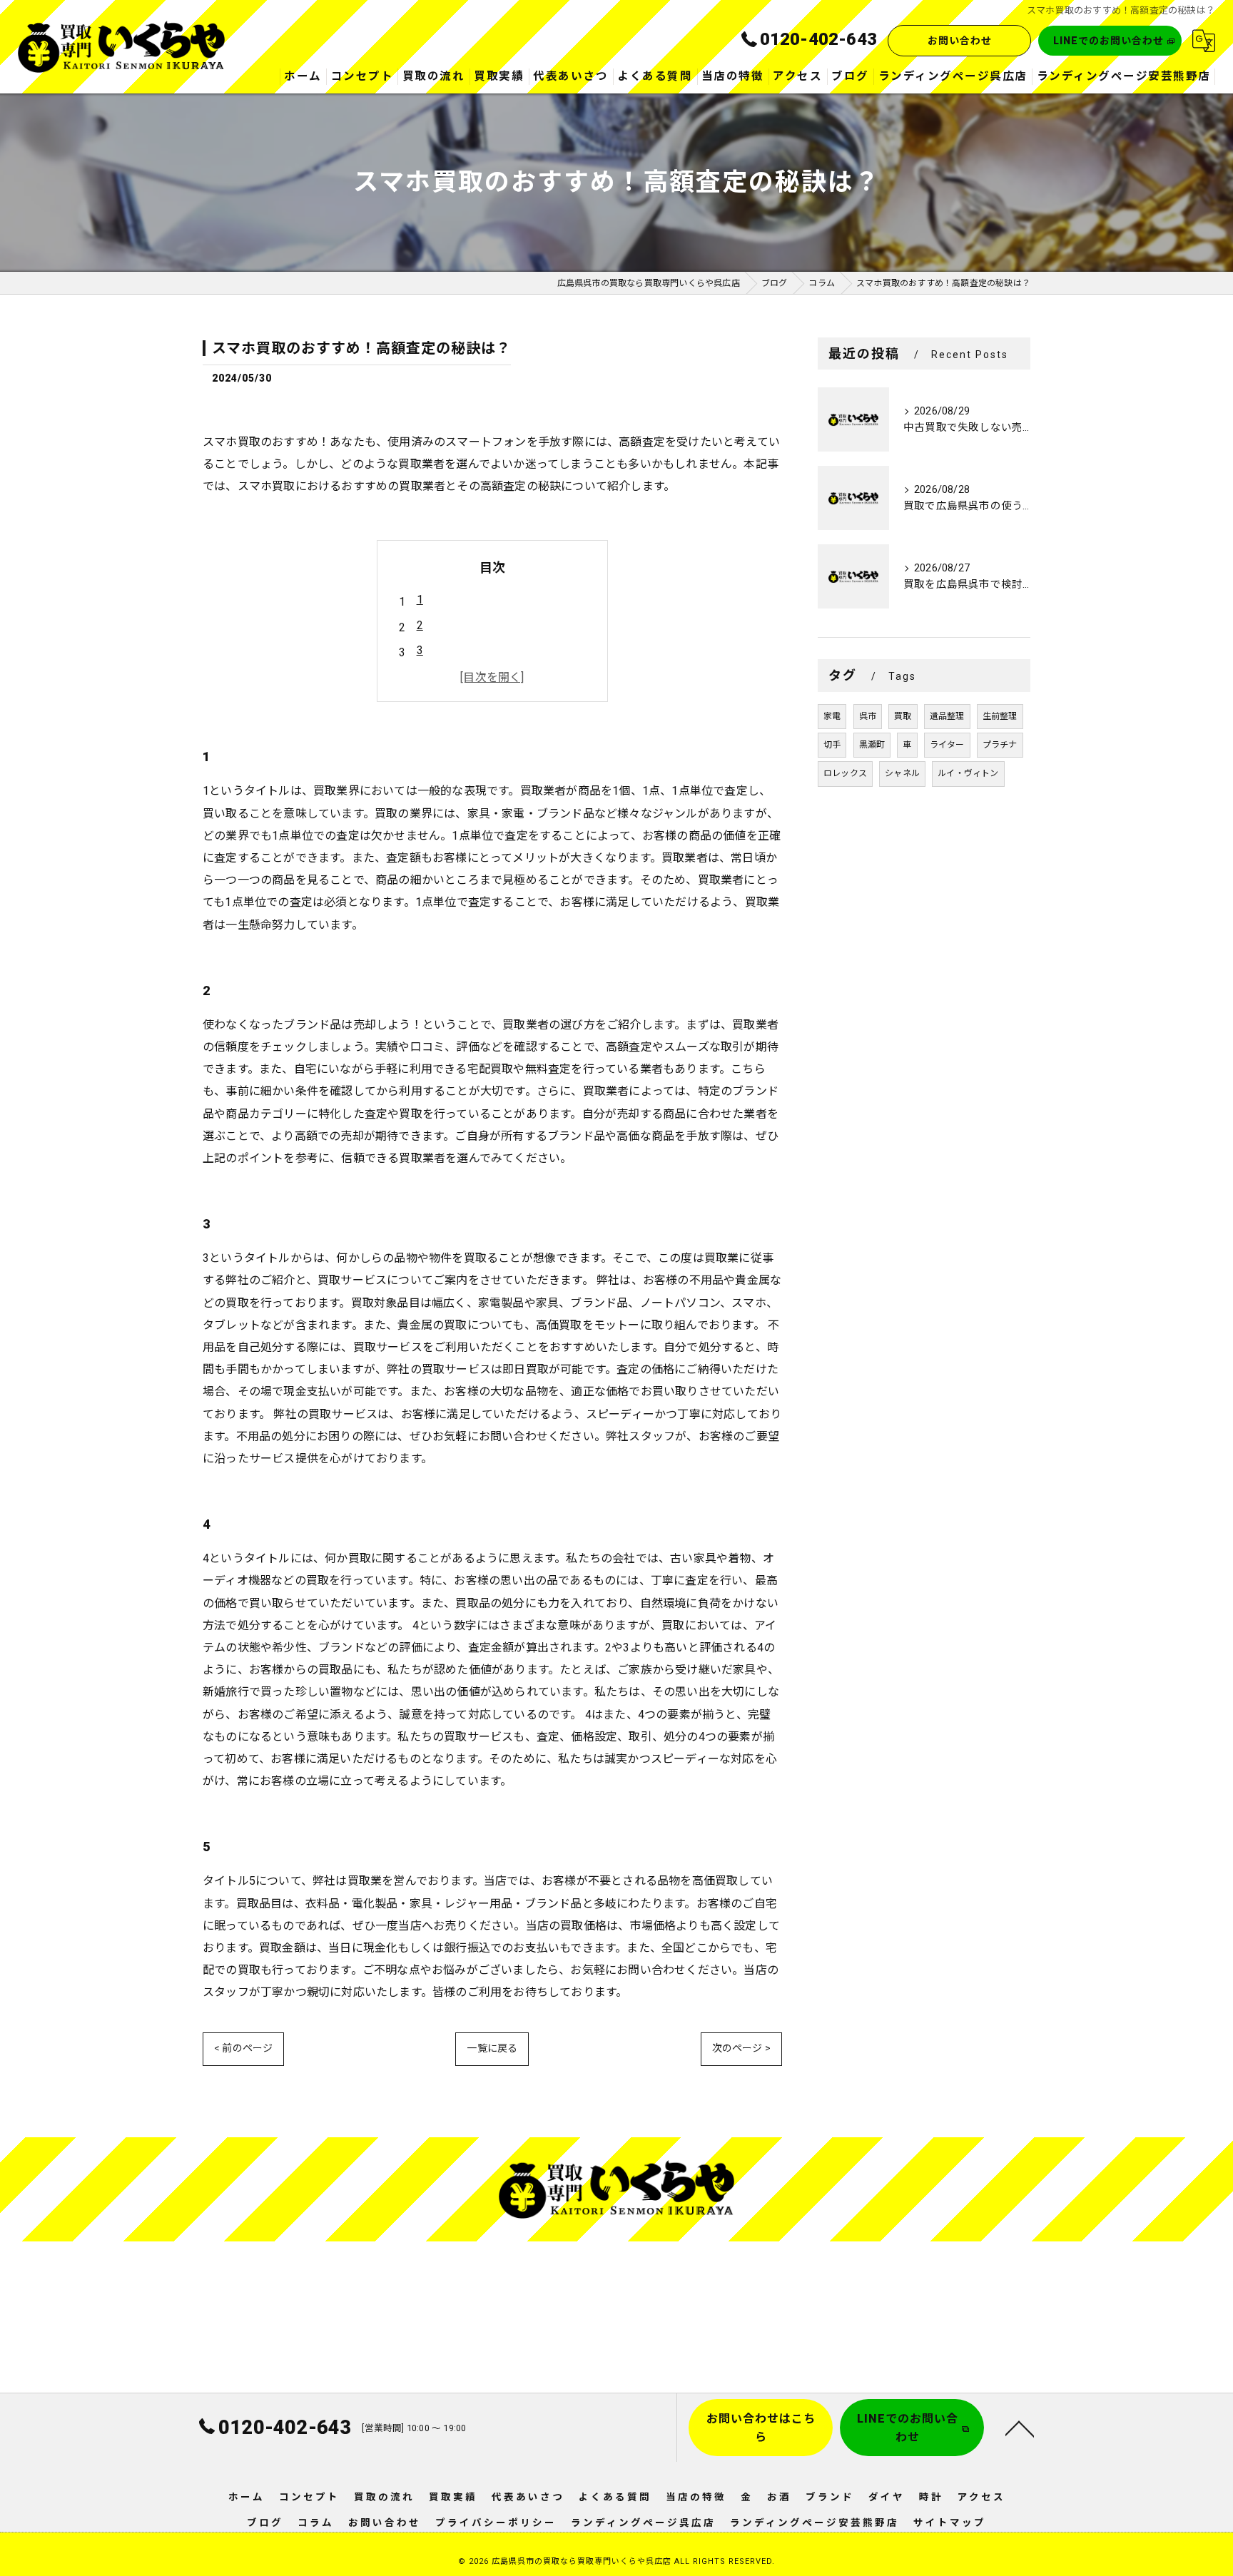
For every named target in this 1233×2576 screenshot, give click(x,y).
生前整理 (1000, 716)
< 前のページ (243, 2048)
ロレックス (845, 773)
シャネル (902, 773)
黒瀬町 (872, 745)
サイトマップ (950, 2522)
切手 (832, 745)
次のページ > (741, 2048)
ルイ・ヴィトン (968, 773)
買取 (903, 716)
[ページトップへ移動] (1020, 2428)
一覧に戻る (492, 2048)
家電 (832, 716)
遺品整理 (947, 716)
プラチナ (1000, 745)
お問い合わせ (960, 41)
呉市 (868, 716)
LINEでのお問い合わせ (1108, 41)
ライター (947, 745)
